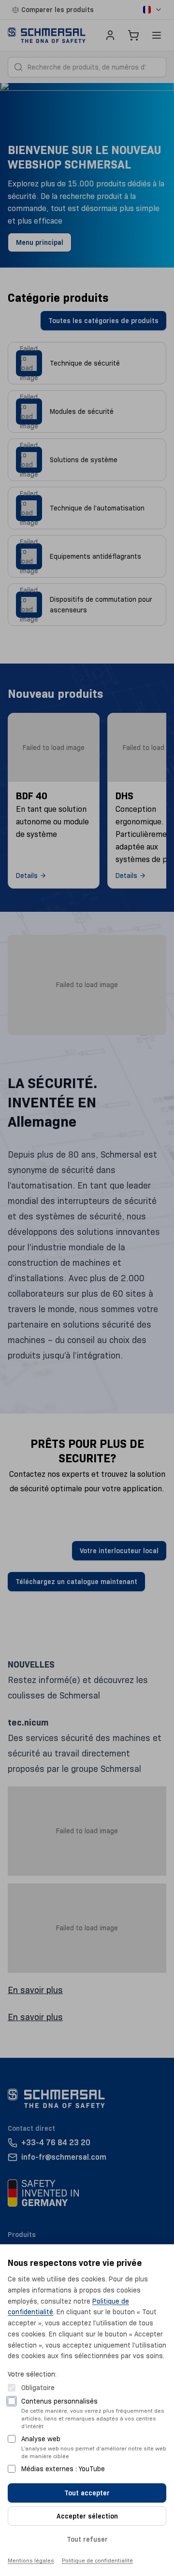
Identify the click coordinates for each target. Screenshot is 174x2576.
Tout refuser (87, 2539)
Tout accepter (87, 2493)
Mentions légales (31, 2560)
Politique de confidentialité (97, 2560)
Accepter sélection (87, 2516)
